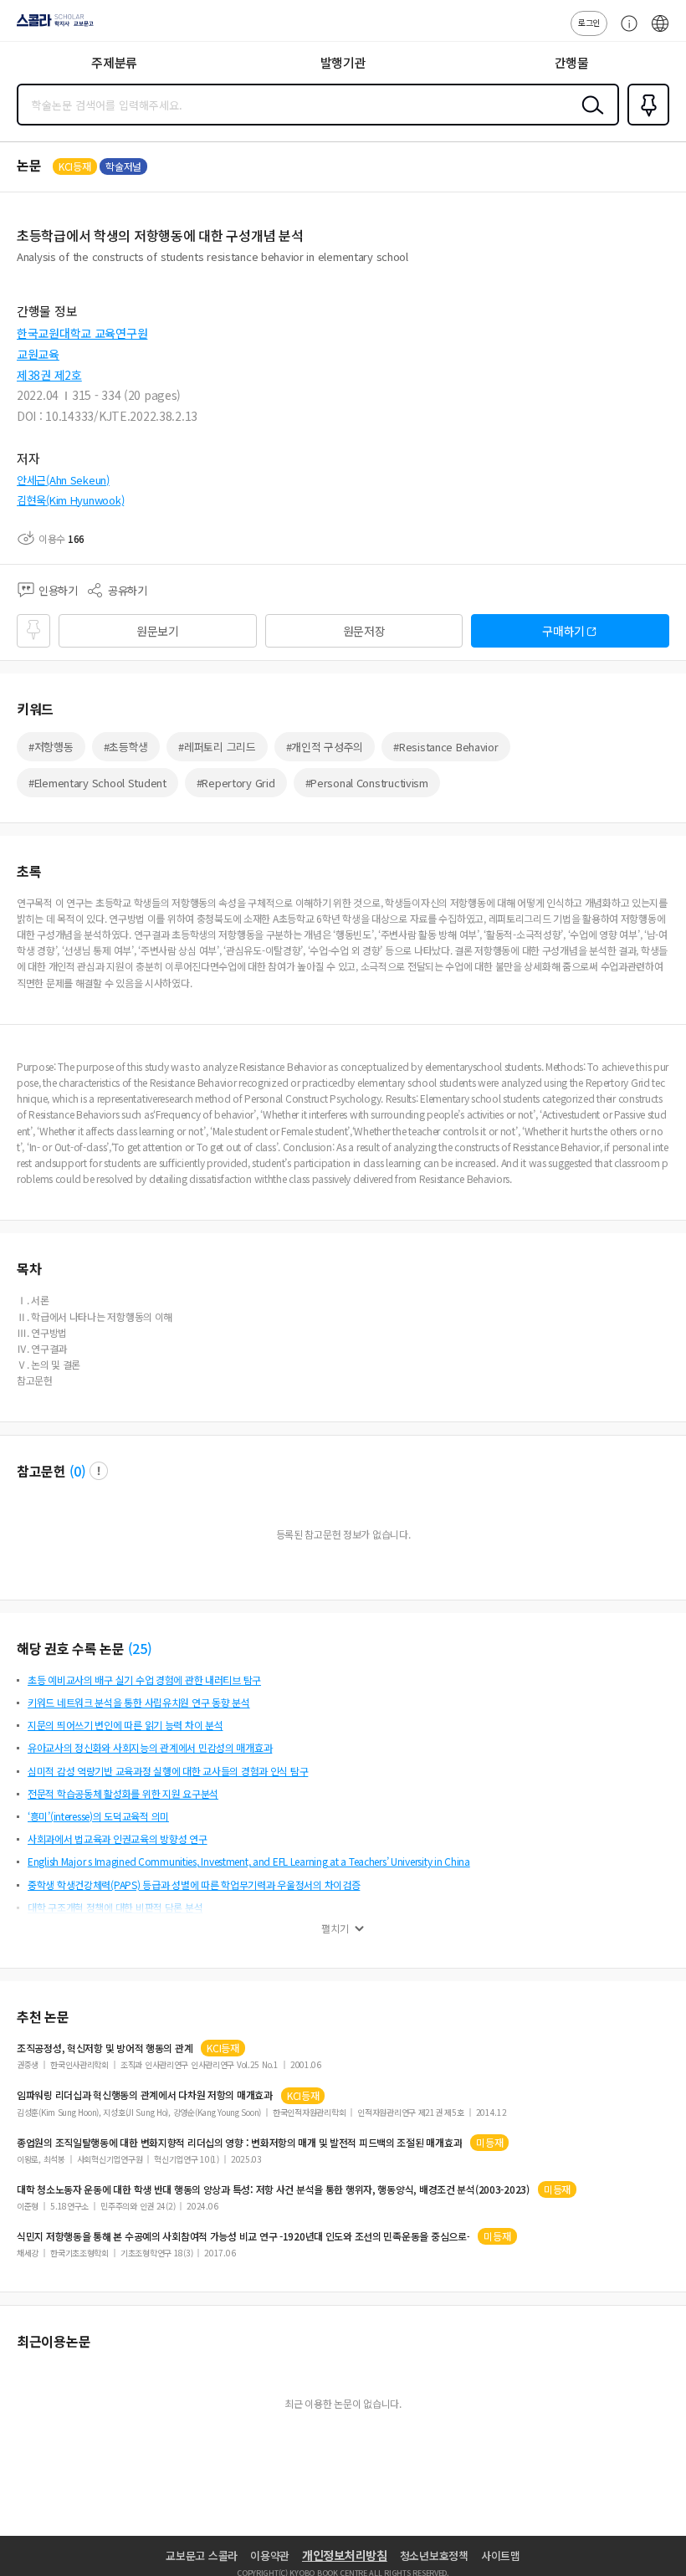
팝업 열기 (99, 1471)
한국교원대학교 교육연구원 (82, 333)
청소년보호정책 (434, 2556)
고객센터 (625, 32)
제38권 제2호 (49, 375)
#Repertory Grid (236, 783)
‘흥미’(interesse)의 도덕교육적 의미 (98, 1816)
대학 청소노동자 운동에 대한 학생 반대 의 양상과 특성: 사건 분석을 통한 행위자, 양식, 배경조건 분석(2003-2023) (273, 2189)
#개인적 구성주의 (325, 747)
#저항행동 (51, 747)
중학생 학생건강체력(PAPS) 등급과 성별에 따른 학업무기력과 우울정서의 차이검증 (194, 1885)
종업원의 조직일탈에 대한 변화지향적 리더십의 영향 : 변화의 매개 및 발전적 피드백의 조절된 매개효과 (239, 2143)
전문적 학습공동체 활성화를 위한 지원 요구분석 (123, 1793)
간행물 (572, 62)
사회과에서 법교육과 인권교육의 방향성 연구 (118, 1839)
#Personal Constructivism (367, 783)
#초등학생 (126, 747)
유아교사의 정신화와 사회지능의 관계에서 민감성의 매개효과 (150, 1747)
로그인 (589, 22)
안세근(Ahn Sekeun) (63, 480)
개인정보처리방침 (345, 2555)
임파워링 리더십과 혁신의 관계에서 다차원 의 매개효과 (145, 2095)
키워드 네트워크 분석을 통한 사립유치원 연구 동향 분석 (139, 1702)
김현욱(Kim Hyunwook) (70, 500)
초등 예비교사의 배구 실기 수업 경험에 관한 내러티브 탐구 (144, 1680)
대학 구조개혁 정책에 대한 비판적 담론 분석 (115, 1907)
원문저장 (364, 631)
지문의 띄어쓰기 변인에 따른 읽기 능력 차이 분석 (125, 1725)
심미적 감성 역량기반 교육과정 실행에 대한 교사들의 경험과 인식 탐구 (168, 1771)
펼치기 (335, 1928)
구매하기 (563, 631)
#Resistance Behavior (445, 747)
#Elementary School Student (97, 783)
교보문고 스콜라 (202, 2556)
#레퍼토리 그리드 (217, 747)
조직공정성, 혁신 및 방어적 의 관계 (105, 2048)
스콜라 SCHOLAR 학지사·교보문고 (52, 26)
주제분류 (114, 62)
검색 (589, 118)
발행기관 (343, 62)
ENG (660, 32)
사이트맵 (501, 2556)
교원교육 (38, 354)
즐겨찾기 (645, 124)
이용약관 (270, 2556)
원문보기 (158, 631)
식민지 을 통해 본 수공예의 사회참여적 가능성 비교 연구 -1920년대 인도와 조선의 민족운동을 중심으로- (243, 2236)
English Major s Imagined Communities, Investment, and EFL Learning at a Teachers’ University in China (249, 1861)
